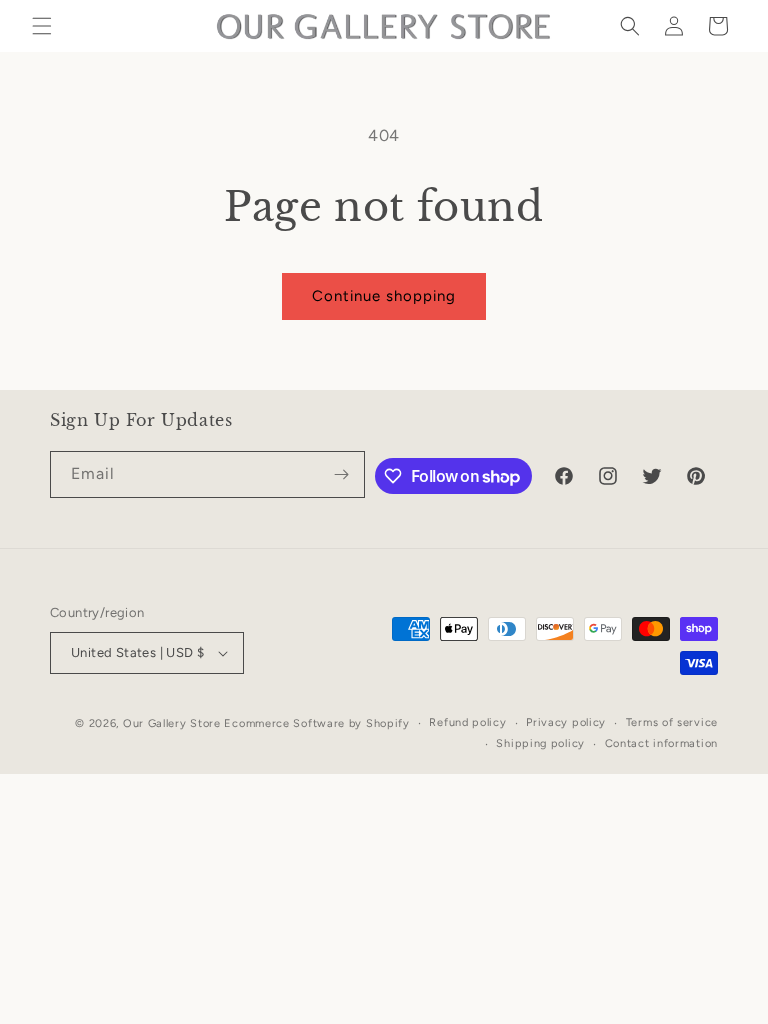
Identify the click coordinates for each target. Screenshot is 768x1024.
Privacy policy (566, 722)
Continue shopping (384, 296)
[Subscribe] (342, 474)
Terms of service (672, 722)
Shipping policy (540, 743)
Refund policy (467, 722)
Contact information (661, 743)
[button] (42, 26)
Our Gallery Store (172, 723)
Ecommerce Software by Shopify (316, 723)
